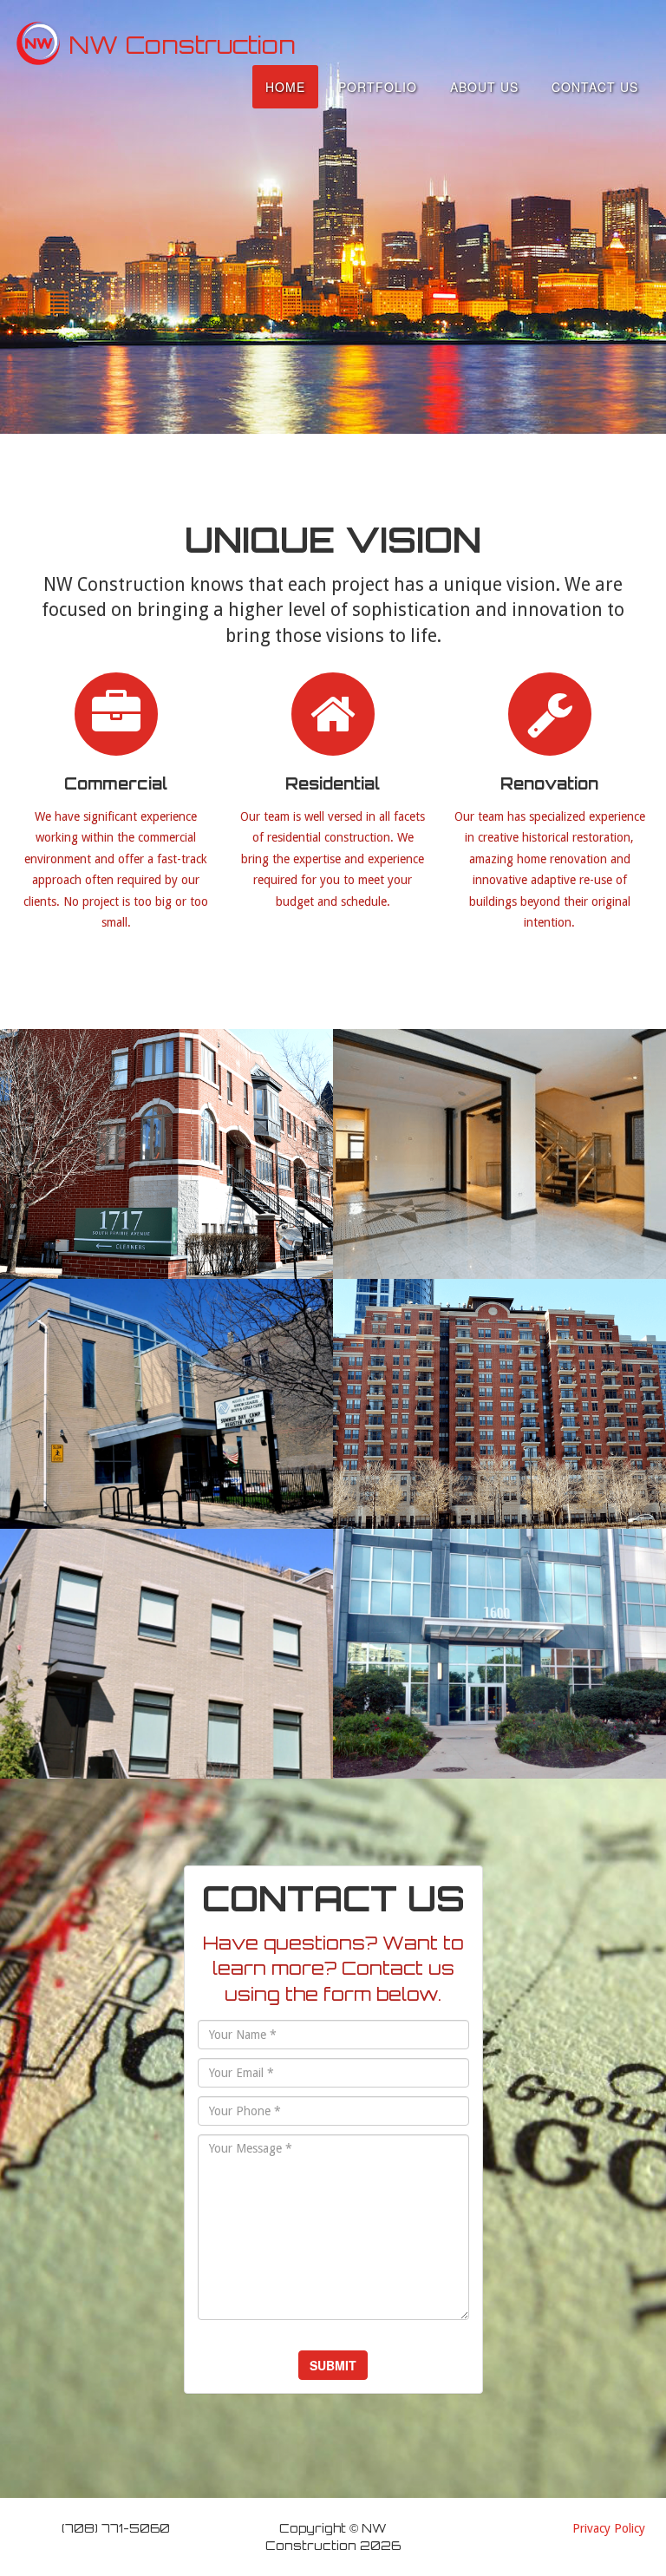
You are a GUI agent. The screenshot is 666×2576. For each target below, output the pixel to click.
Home (285, 87)
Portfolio (378, 87)
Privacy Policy (609, 2528)
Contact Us (595, 87)
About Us (484, 87)
